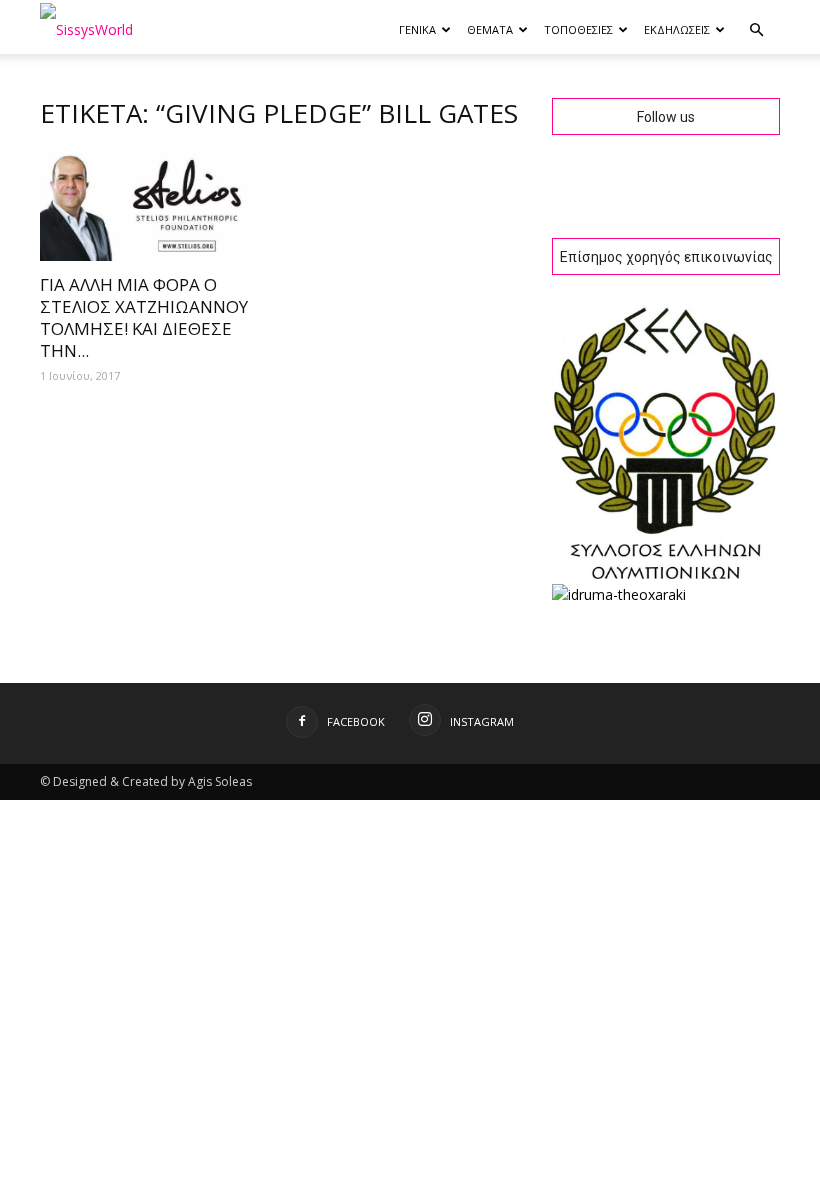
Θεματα (490, 29)
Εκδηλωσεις (677, 29)
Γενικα (417, 29)
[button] (756, 30)
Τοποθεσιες (578, 29)
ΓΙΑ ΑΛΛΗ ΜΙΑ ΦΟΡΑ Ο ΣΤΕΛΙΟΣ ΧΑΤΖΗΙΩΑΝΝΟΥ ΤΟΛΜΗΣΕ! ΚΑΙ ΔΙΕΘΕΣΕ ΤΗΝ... (144, 317)
